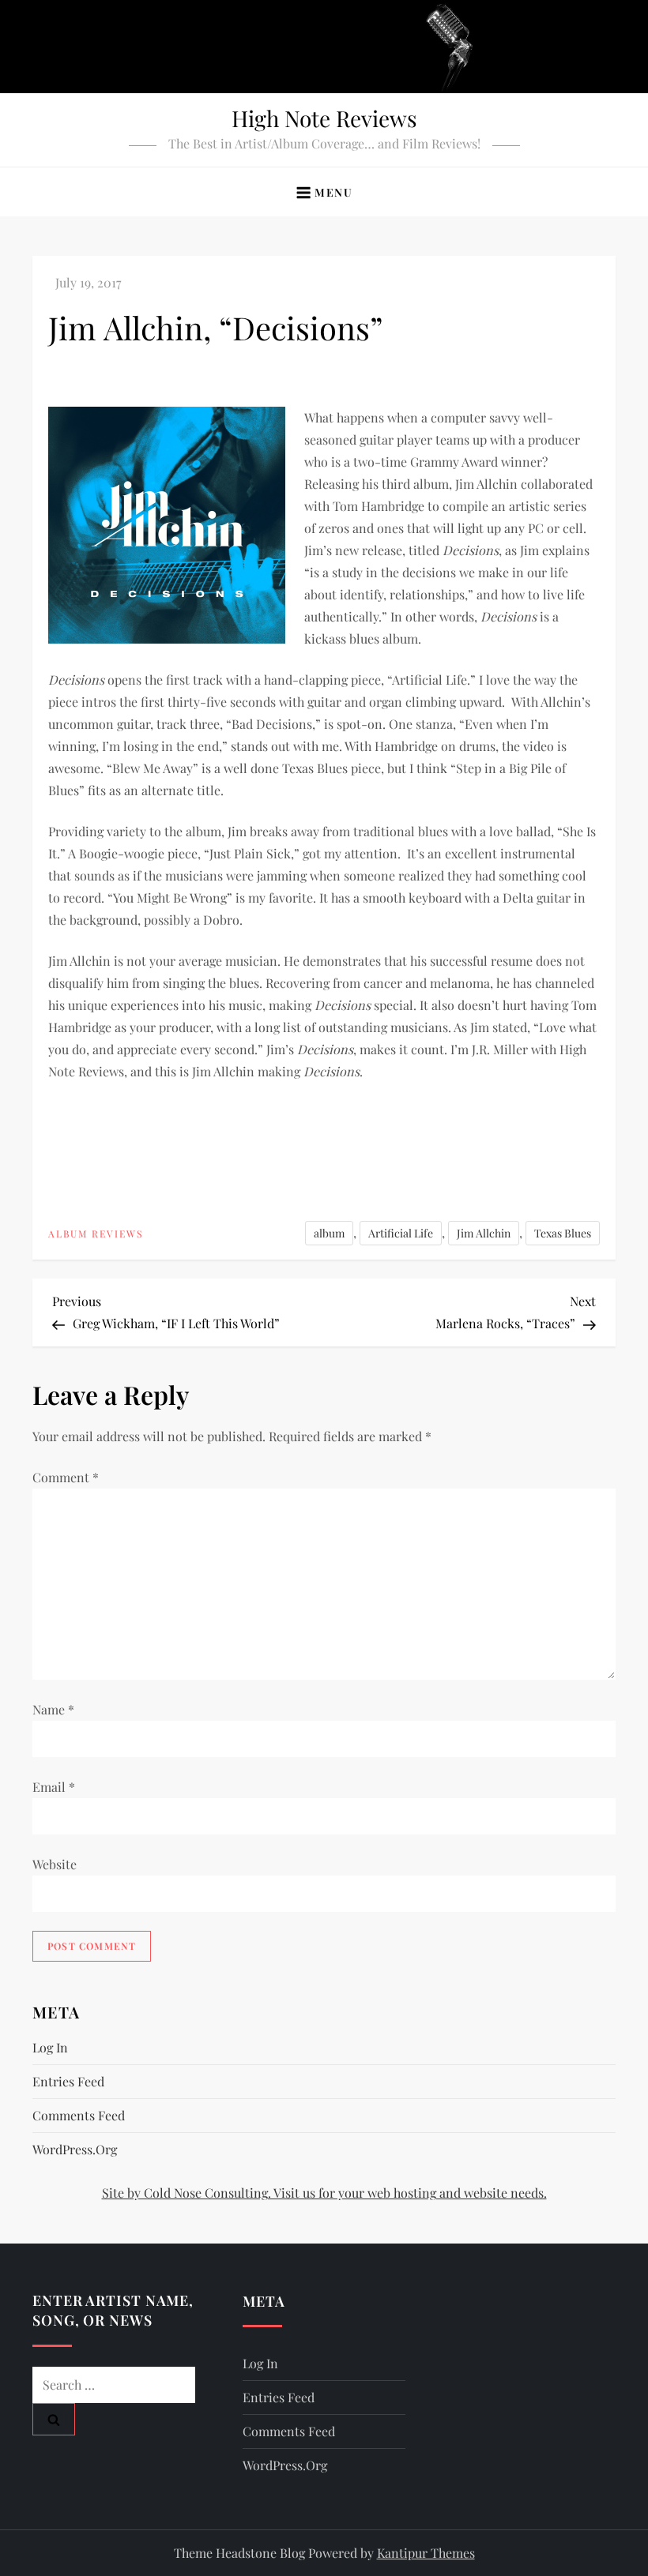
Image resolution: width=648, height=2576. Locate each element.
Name (53, 1709)
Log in (50, 2047)
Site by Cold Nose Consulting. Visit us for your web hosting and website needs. (324, 2193)
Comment (66, 1477)
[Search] (54, 2419)
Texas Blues (563, 1233)
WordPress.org (75, 2149)
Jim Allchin (484, 1233)
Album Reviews (96, 1234)
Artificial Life (401, 1233)
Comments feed (79, 2115)
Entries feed (68, 2081)
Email (54, 1787)
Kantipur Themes (426, 2553)
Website (55, 1864)
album (329, 1233)
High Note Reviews (324, 118)
